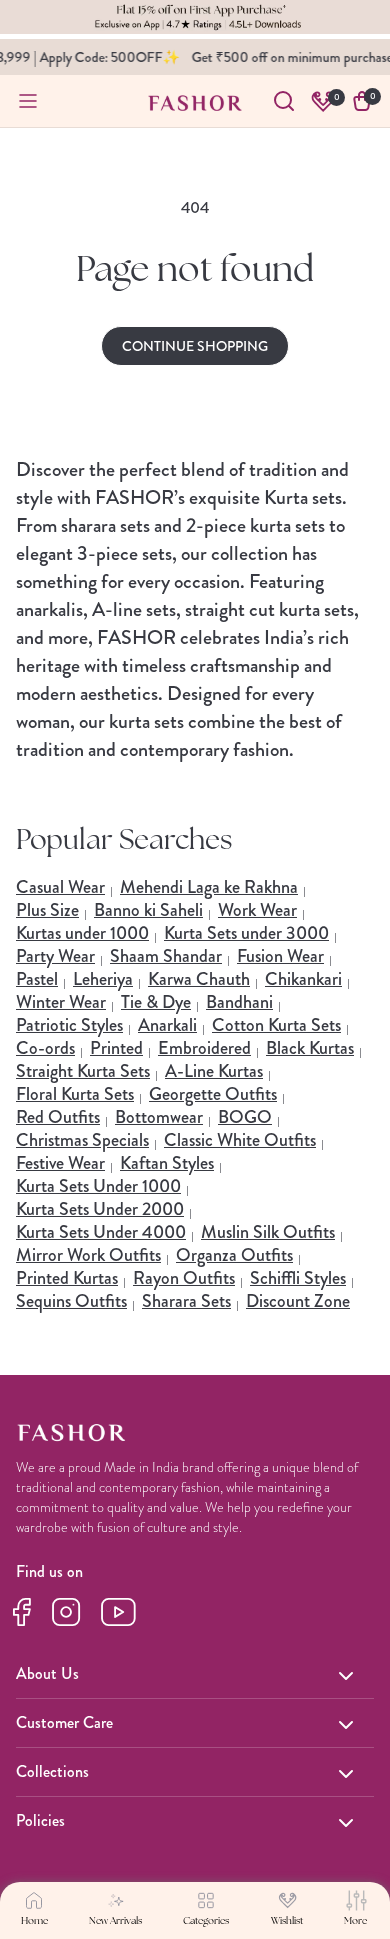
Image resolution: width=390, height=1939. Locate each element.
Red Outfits (58, 1117)
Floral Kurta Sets (75, 1094)
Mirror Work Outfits (88, 1255)
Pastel (37, 979)
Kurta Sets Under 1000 (98, 1186)
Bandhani (239, 1002)
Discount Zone (298, 1301)
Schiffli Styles (298, 1278)
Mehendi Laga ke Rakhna (209, 887)
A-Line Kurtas (214, 1071)
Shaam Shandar (166, 956)
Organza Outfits (234, 1255)
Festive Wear (60, 1163)
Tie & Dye (156, 1002)
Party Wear (55, 956)
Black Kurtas (310, 1048)
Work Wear (257, 910)
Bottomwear (159, 1117)
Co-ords (45, 1048)
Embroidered (204, 1048)
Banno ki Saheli (148, 910)
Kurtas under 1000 (82, 933)
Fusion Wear (280, 956)
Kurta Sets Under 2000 (100, 1209)
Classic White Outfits (240, 1140)
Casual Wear (60, 887)
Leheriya (103, 979)
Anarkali (167, 1025)
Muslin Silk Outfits (268, 1232)
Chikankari (303, 979)
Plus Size (47, 910)
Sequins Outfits (71, 1301)
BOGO (245, 1117)
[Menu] (28, 101)
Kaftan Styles (167, 1163)
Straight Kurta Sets (83, 1071)
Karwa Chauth (199, 979)
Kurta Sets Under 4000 (101, 1232)
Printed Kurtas (67, 1278)
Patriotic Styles (69, 1025)
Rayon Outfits (184, 1278)
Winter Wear (61, 1002)
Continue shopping (195, 346)
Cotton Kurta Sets (276, 1025)
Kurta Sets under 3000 (246, 933)
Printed (116, 1048)
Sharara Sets (186, 1301)
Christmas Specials (82, 1140)
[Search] (284, 101)
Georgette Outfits (213, 1094)
